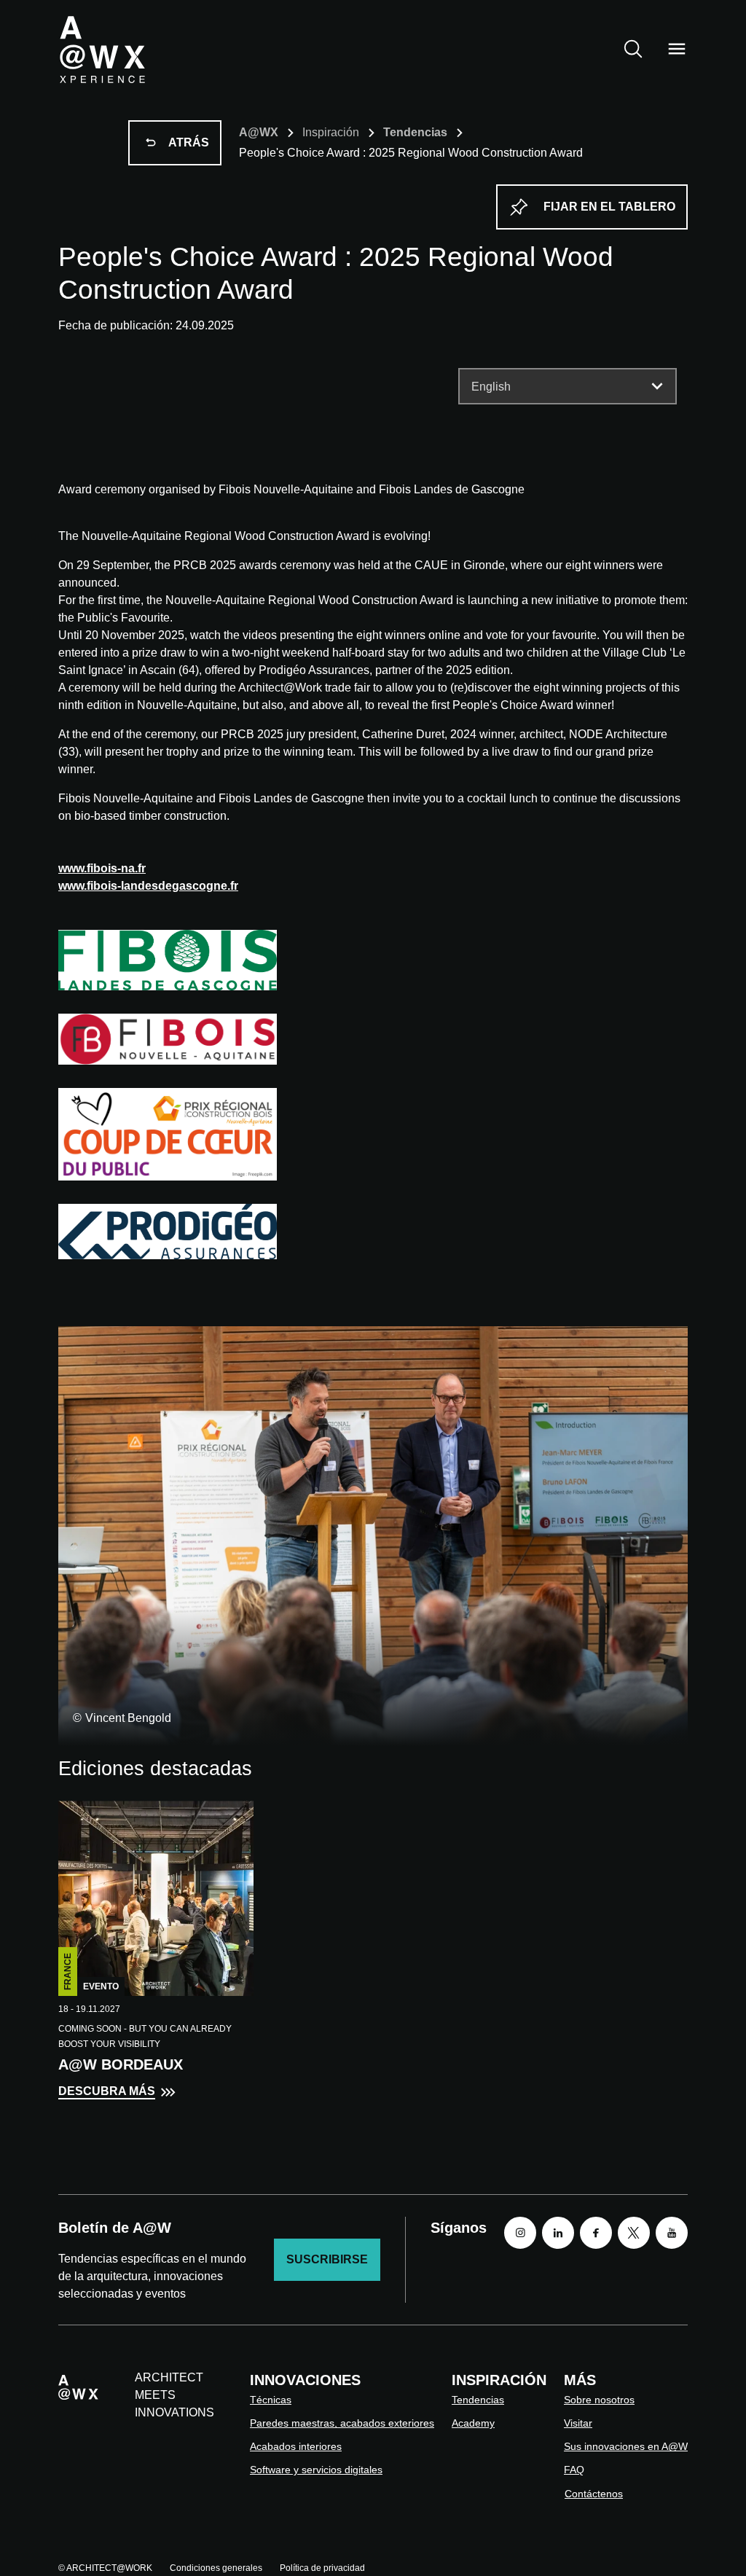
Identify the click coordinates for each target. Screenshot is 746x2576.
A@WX (259, 132)
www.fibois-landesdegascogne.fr (148, 886)
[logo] (102, 49)
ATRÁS (189, 142)
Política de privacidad (322, 2568)
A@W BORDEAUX (121, 2064)
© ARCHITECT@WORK (105, 2568)
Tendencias (415, 132)
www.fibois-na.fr (102, 868)
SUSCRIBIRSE (327, 2259)
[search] (633, 49)
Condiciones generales (216, 2568)
